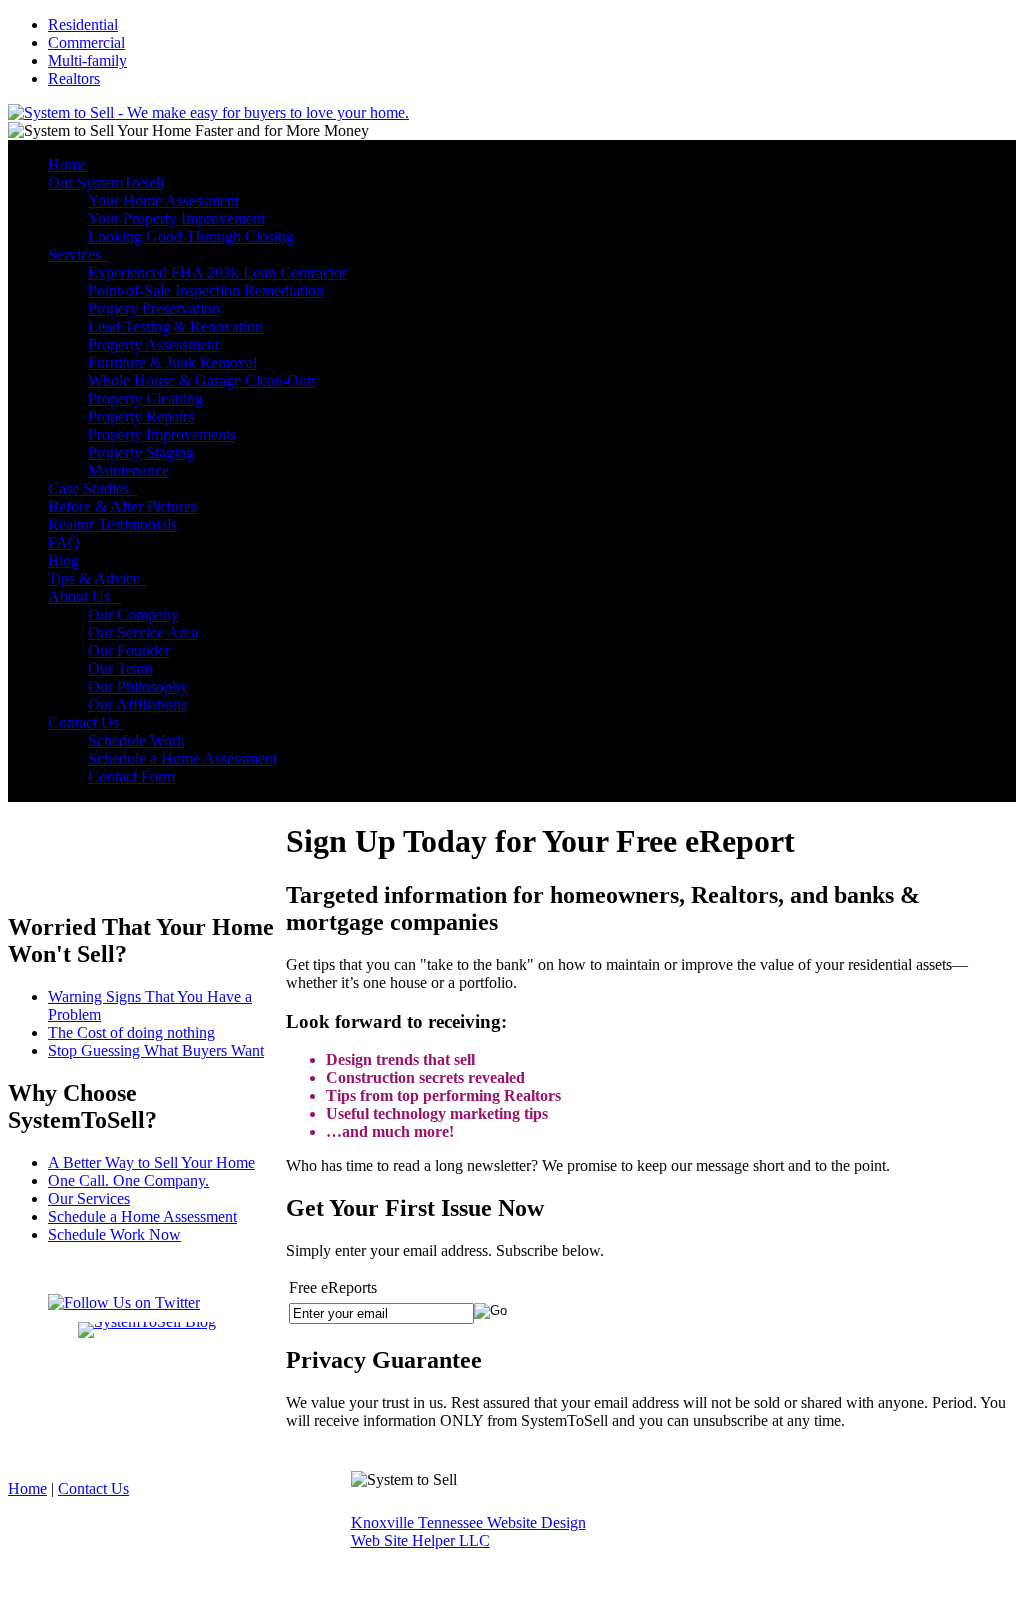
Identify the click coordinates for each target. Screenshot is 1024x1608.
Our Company (133, 614)
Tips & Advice (98, 578)
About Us (85, 596)
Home (67, 164)
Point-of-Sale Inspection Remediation (206, 290)
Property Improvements (162, 434)
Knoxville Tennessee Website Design (468, 1522)
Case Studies (92, 488)
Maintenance (128, 470)
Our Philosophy (138, 686)
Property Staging (141, 452)
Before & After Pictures (122, 506)
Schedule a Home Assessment (182, 758)
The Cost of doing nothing (131, 1032)
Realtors (74, 78)
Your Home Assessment (163, 200)
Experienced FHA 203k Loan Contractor (217, 272)
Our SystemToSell (106, 182)
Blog (63, 560)
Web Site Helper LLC (420, 1540)
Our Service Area (143, 632)
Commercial (86, 42)
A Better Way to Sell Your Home (151, 1162)
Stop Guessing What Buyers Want (156, 1050)
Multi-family (87, 60)
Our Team (120, 668)
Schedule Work (136, 740)
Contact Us (85, 722)
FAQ (64, 542)
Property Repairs (141, 416)
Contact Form (131, 776)
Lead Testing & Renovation (175, 326)
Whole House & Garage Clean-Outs (202, 380)
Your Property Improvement (176, 218)
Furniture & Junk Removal (172, 362)
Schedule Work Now (114, 1234)
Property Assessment (153, 344)
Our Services (89, 1198)
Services (78, 254)
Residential (83, 24)
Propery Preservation (154, 308)
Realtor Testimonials (112, 524)
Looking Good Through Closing (191, 236)
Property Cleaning (145, 398)
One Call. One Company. (128, 1180)
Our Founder (129, 650)
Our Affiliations (137, 704)
